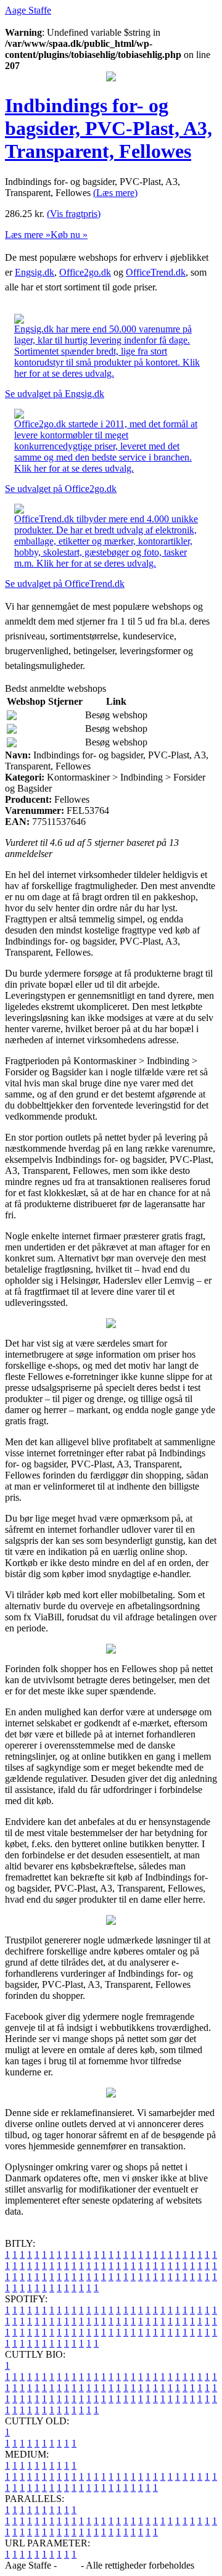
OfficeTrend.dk (156, 272)
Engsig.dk (35, 272)
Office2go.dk (85, 272)
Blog (69, 2565)
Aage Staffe (28, 10)
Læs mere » (28, 235)
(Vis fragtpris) (74, 214)
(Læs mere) (115, 193)
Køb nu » (69, 235)
